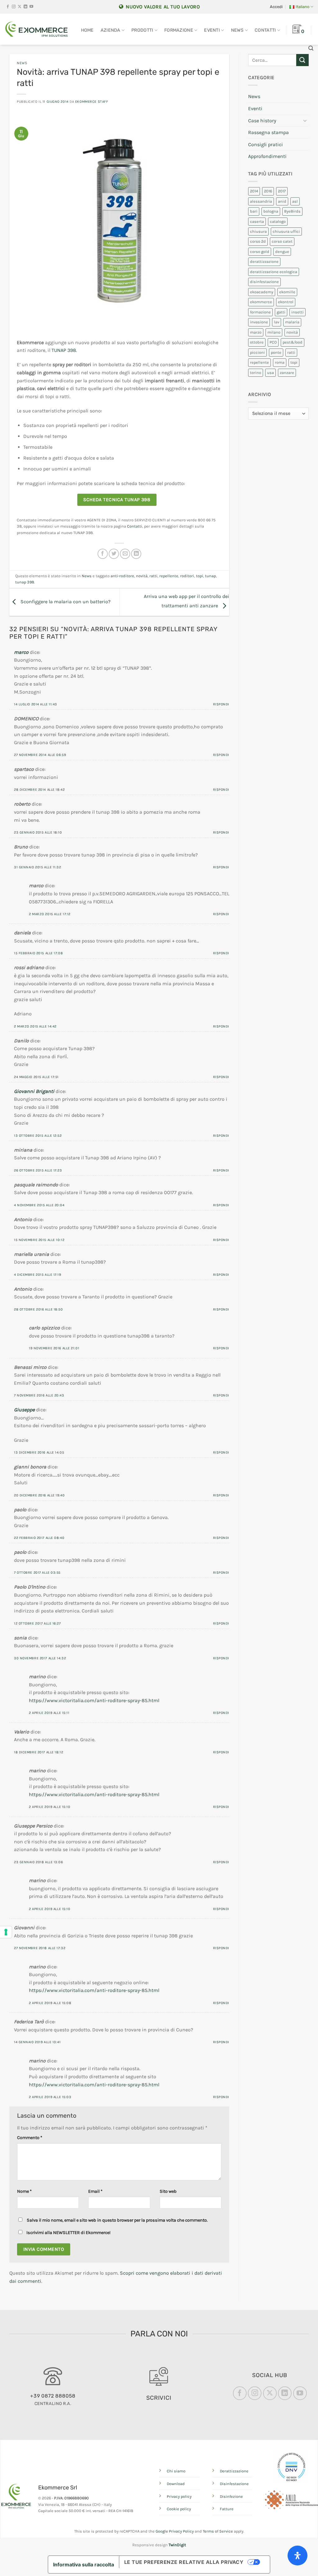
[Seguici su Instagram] (14, 7)
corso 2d (258, 241)
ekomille (287, 292)
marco (21, 652)
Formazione (179, 30)
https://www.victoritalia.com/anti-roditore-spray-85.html (94, 1700)
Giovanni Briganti (34, 1091)
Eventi (212, 30)
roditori (187, 576)
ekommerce (261, 302)
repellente (169, 576)
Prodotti (142, 30)
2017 (282, 191)
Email (95, 2191)
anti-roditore (122, 576)
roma (280, 362)
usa (270, 373)
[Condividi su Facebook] (103, 554)
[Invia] (302, 60)
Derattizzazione (234, 2471)
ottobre (257, 342)
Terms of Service (218, 2531)
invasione (259, 322)
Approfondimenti (267, 156)
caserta (257, 221)
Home (87, 30)
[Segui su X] (20, 7)
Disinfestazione (234, 2484)
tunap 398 (25, 582)
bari (254, 211)
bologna (271, 211)
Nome (24, 2191)
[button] (276, 7)
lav (277, 322)
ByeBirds (292, 211)
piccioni (257, 352)
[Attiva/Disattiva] (305, 120)
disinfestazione (264, 282)
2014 (254, 191)
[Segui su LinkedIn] (25, 7)
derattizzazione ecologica (274, 272)
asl (295, 201)
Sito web (168, 2191)
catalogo (278, 221)
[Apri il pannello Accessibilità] (298, 2556)
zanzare (287, 373)
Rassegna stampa (268, 132)
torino (256, 373)
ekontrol (286, 302)
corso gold (260, 252)
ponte (276, 352)
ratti (153, 576)
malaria (292, 322)
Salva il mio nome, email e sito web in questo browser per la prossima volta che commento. (117, 2220)
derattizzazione (264, 261)
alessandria (261, 201)
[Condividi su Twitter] (114, 554)
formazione (260, 312)
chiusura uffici (286, 231)
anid (282, 201)
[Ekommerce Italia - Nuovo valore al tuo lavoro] (36, 29)
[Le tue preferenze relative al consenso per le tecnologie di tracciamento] (6, 1932)
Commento (30, 2138)
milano (274, 332)
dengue (282, 252)
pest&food (293, 342)
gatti (281, 312)
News (237, 30)
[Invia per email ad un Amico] (125, 554)
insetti (298, 312)
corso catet (282, 241)
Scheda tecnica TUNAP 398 (117, 500)
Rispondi (221, 704)
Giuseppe (24, 1410)
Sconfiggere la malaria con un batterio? (65, 602)
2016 (268, 191)
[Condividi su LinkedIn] (136, 554)
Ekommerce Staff (92, 102)
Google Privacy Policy (175, 2531)
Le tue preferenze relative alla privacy (184, 2562)
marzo (256, 332)
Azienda (111, 30)
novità (142, 576)
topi (200, 576)
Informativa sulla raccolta (84, 2565)
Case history (262, 121)
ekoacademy (262, 292)
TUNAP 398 (64, 350)
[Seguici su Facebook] (8, 7)
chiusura (258, 231)
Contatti (265, 30)
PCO (273, 342)
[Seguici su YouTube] (31, 7)
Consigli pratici (266, 144)
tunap (210, 576)
